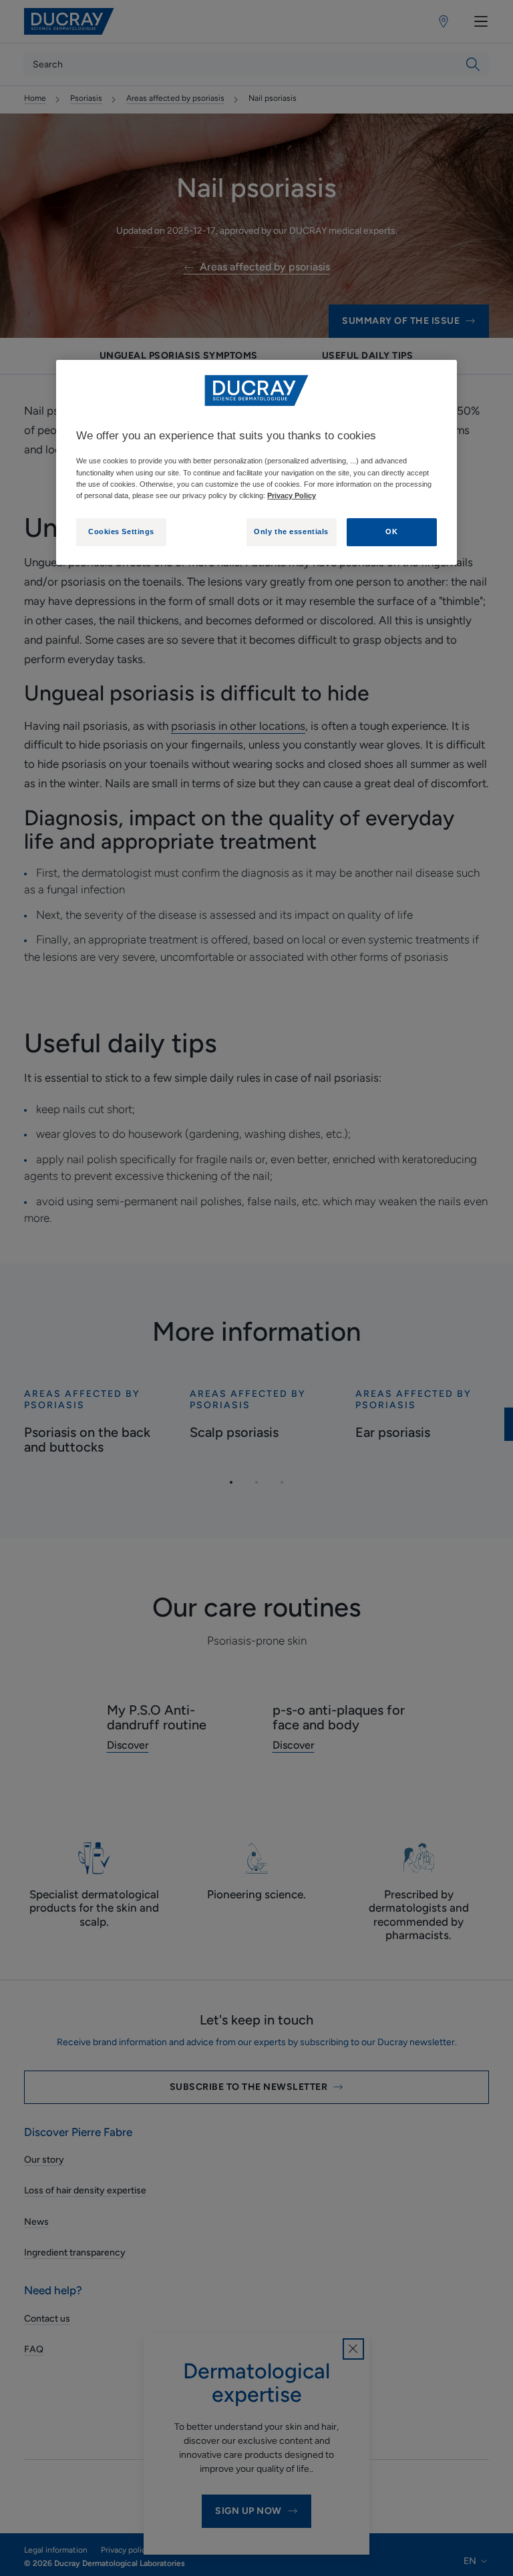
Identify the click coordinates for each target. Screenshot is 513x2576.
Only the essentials (291, 531)
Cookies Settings (121, 531)
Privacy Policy (292, 495)
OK (391, 531)
